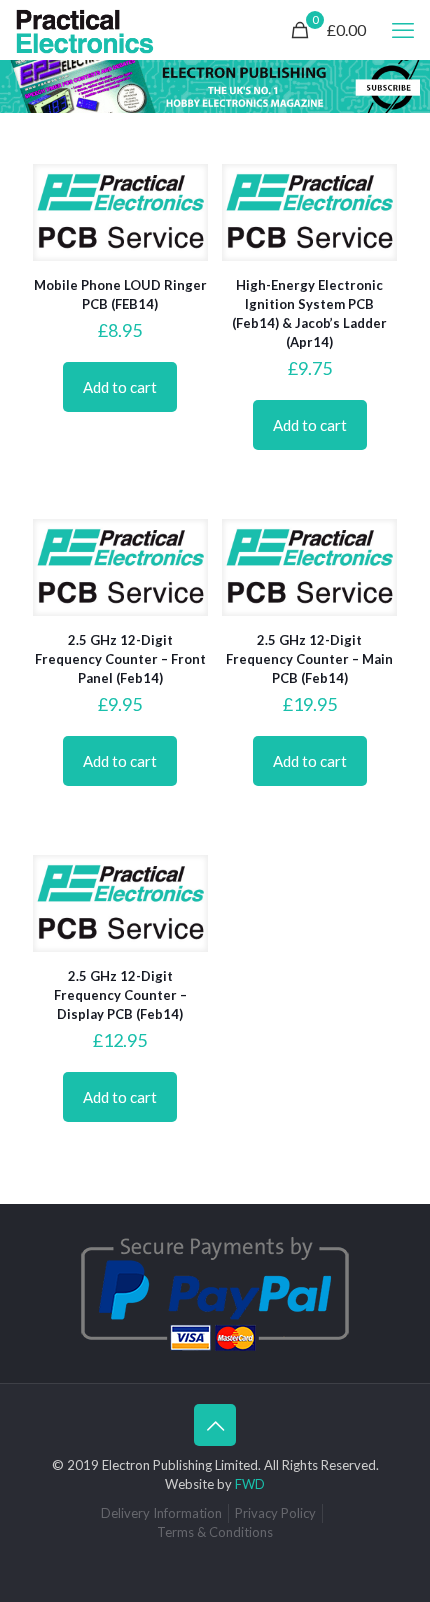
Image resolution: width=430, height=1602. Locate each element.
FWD (250, 1484)
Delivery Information (161, 1513)
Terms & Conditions (215, 1532)
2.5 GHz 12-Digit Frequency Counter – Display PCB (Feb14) (120, 995)
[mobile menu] (403, 30)
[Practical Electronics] (85, 30)
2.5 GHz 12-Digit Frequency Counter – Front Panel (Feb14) (120, 659)
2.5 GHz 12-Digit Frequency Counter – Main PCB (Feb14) (309, 659)
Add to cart (120, 387)
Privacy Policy (275, 1513)
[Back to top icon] (215, 1425)
